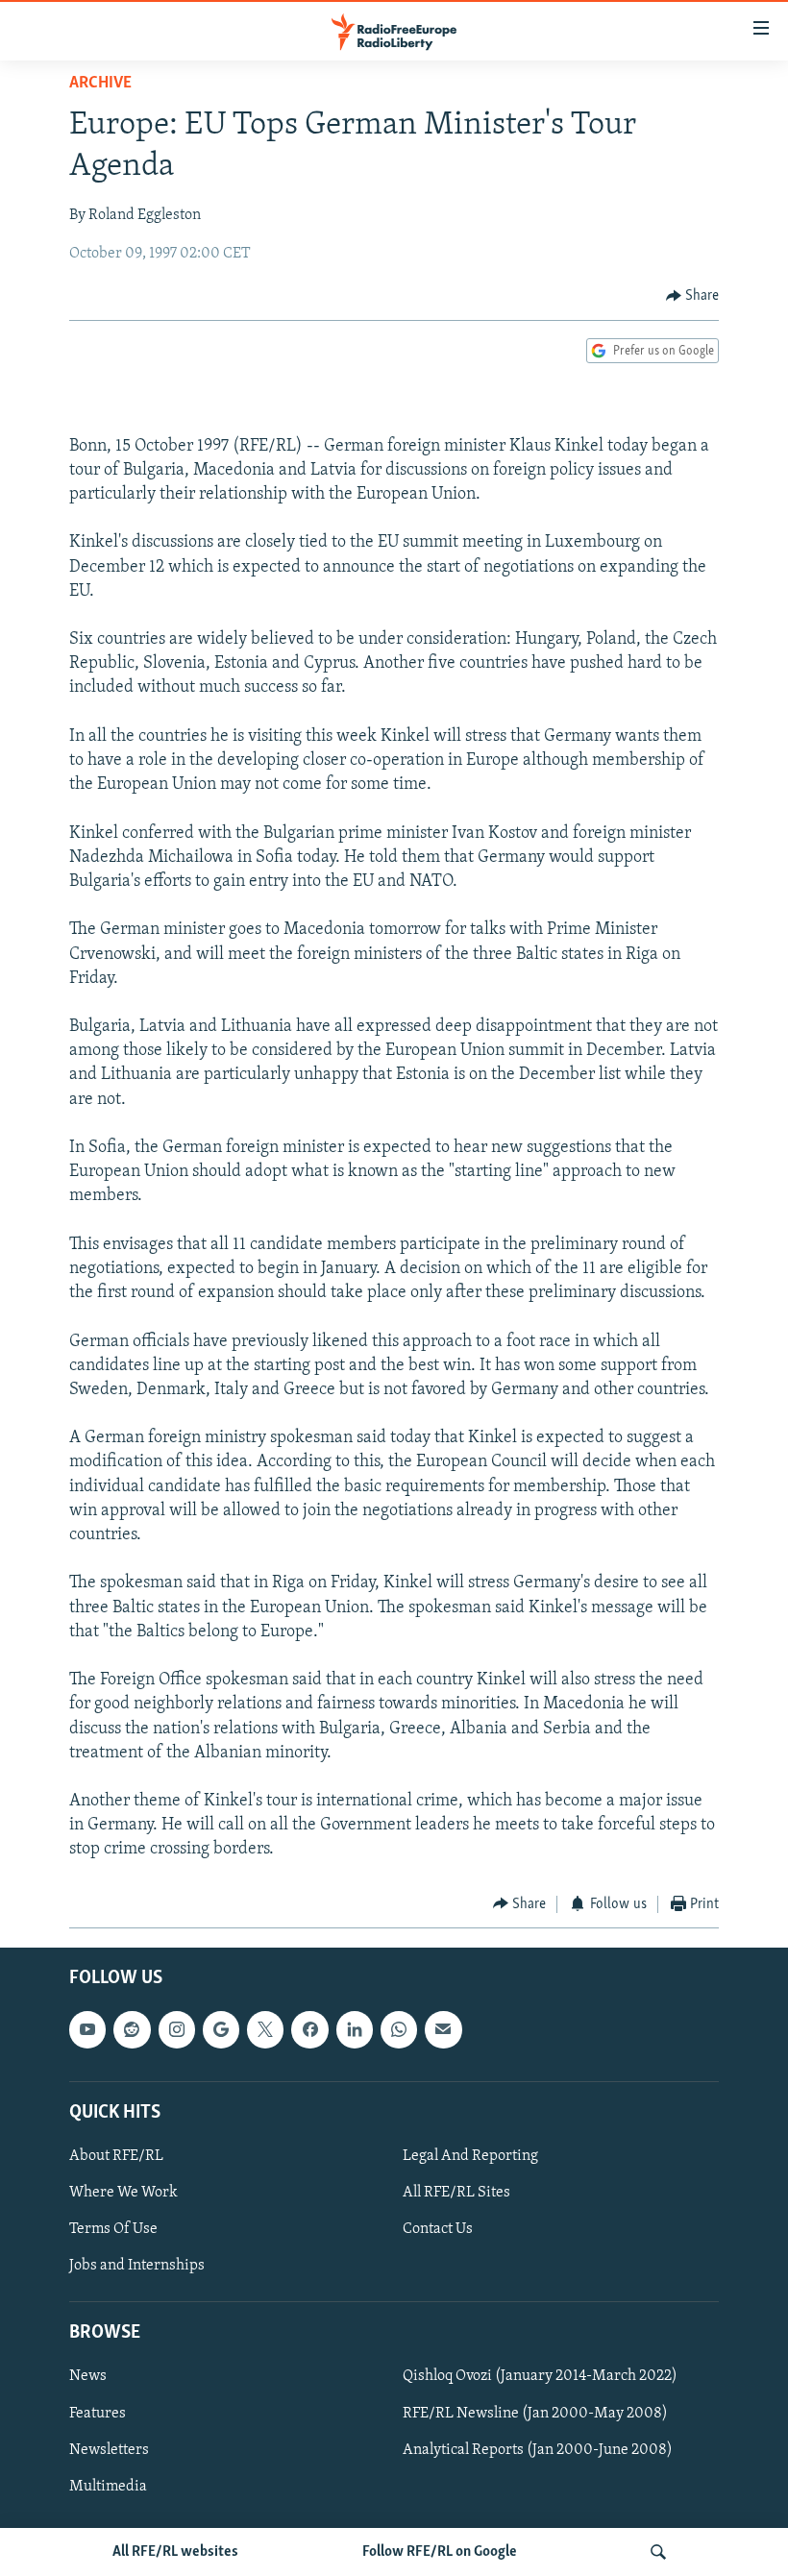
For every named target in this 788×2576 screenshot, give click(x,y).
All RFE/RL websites (175, 2552)
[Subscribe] (443, 2030)
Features (98, 2414)
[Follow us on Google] (221, 2030)
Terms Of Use (113, 2229)
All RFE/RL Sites (456, 2193)
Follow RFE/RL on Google (440, 2552)
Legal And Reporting (470, 2156)
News (88, 2377)
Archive (100, 84)
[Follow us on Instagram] (177, 2030)
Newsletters (109, 2450)
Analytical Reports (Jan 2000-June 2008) (538, 2450)
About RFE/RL (116, 2156)
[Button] (693, 296)
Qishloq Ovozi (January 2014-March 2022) (540, 2377)
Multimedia (108, 2487)
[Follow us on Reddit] (132, 2030)
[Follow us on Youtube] (87, 2030)
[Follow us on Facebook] (309, 2030)
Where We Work (123, 2193)
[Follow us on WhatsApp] (399, 2030)
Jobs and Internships (137, 2266)
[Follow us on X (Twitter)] (265, 2030)
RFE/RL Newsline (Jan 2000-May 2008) (535, 2414)
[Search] (658, 2552)
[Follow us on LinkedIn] (355, 2030)
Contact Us (438, 2229)
